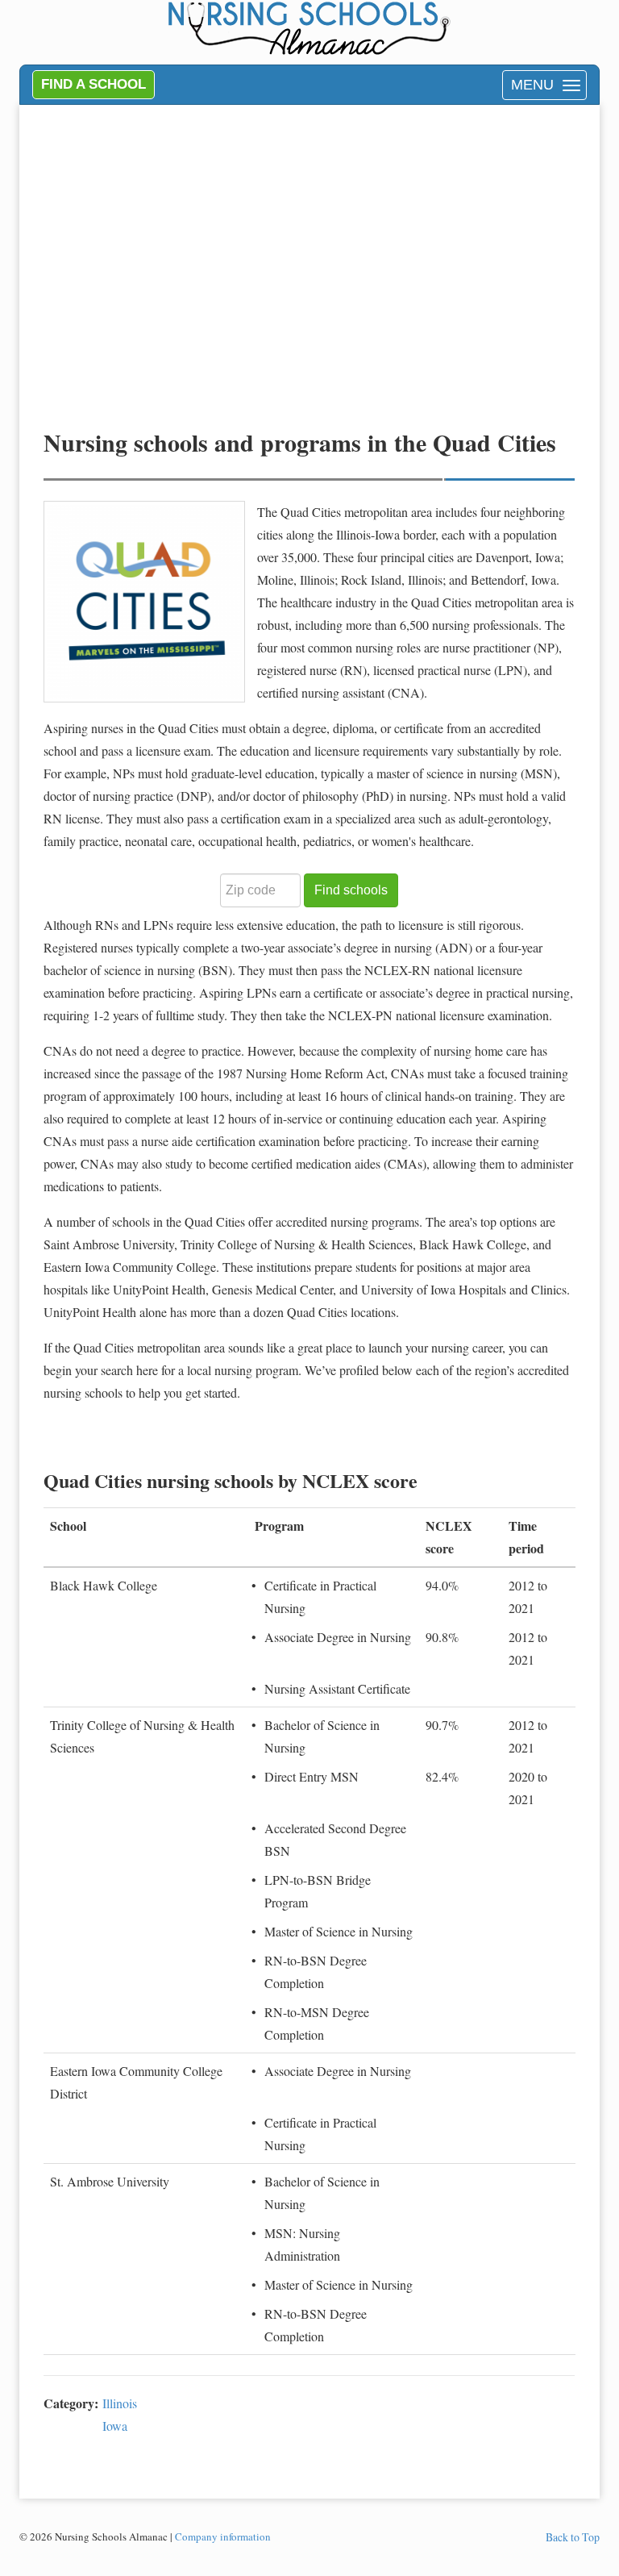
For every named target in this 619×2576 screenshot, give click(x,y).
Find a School (93, 84)
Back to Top (573, 2537)
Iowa (115, 2426)
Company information (223, 2536)
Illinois (120, 2403)
